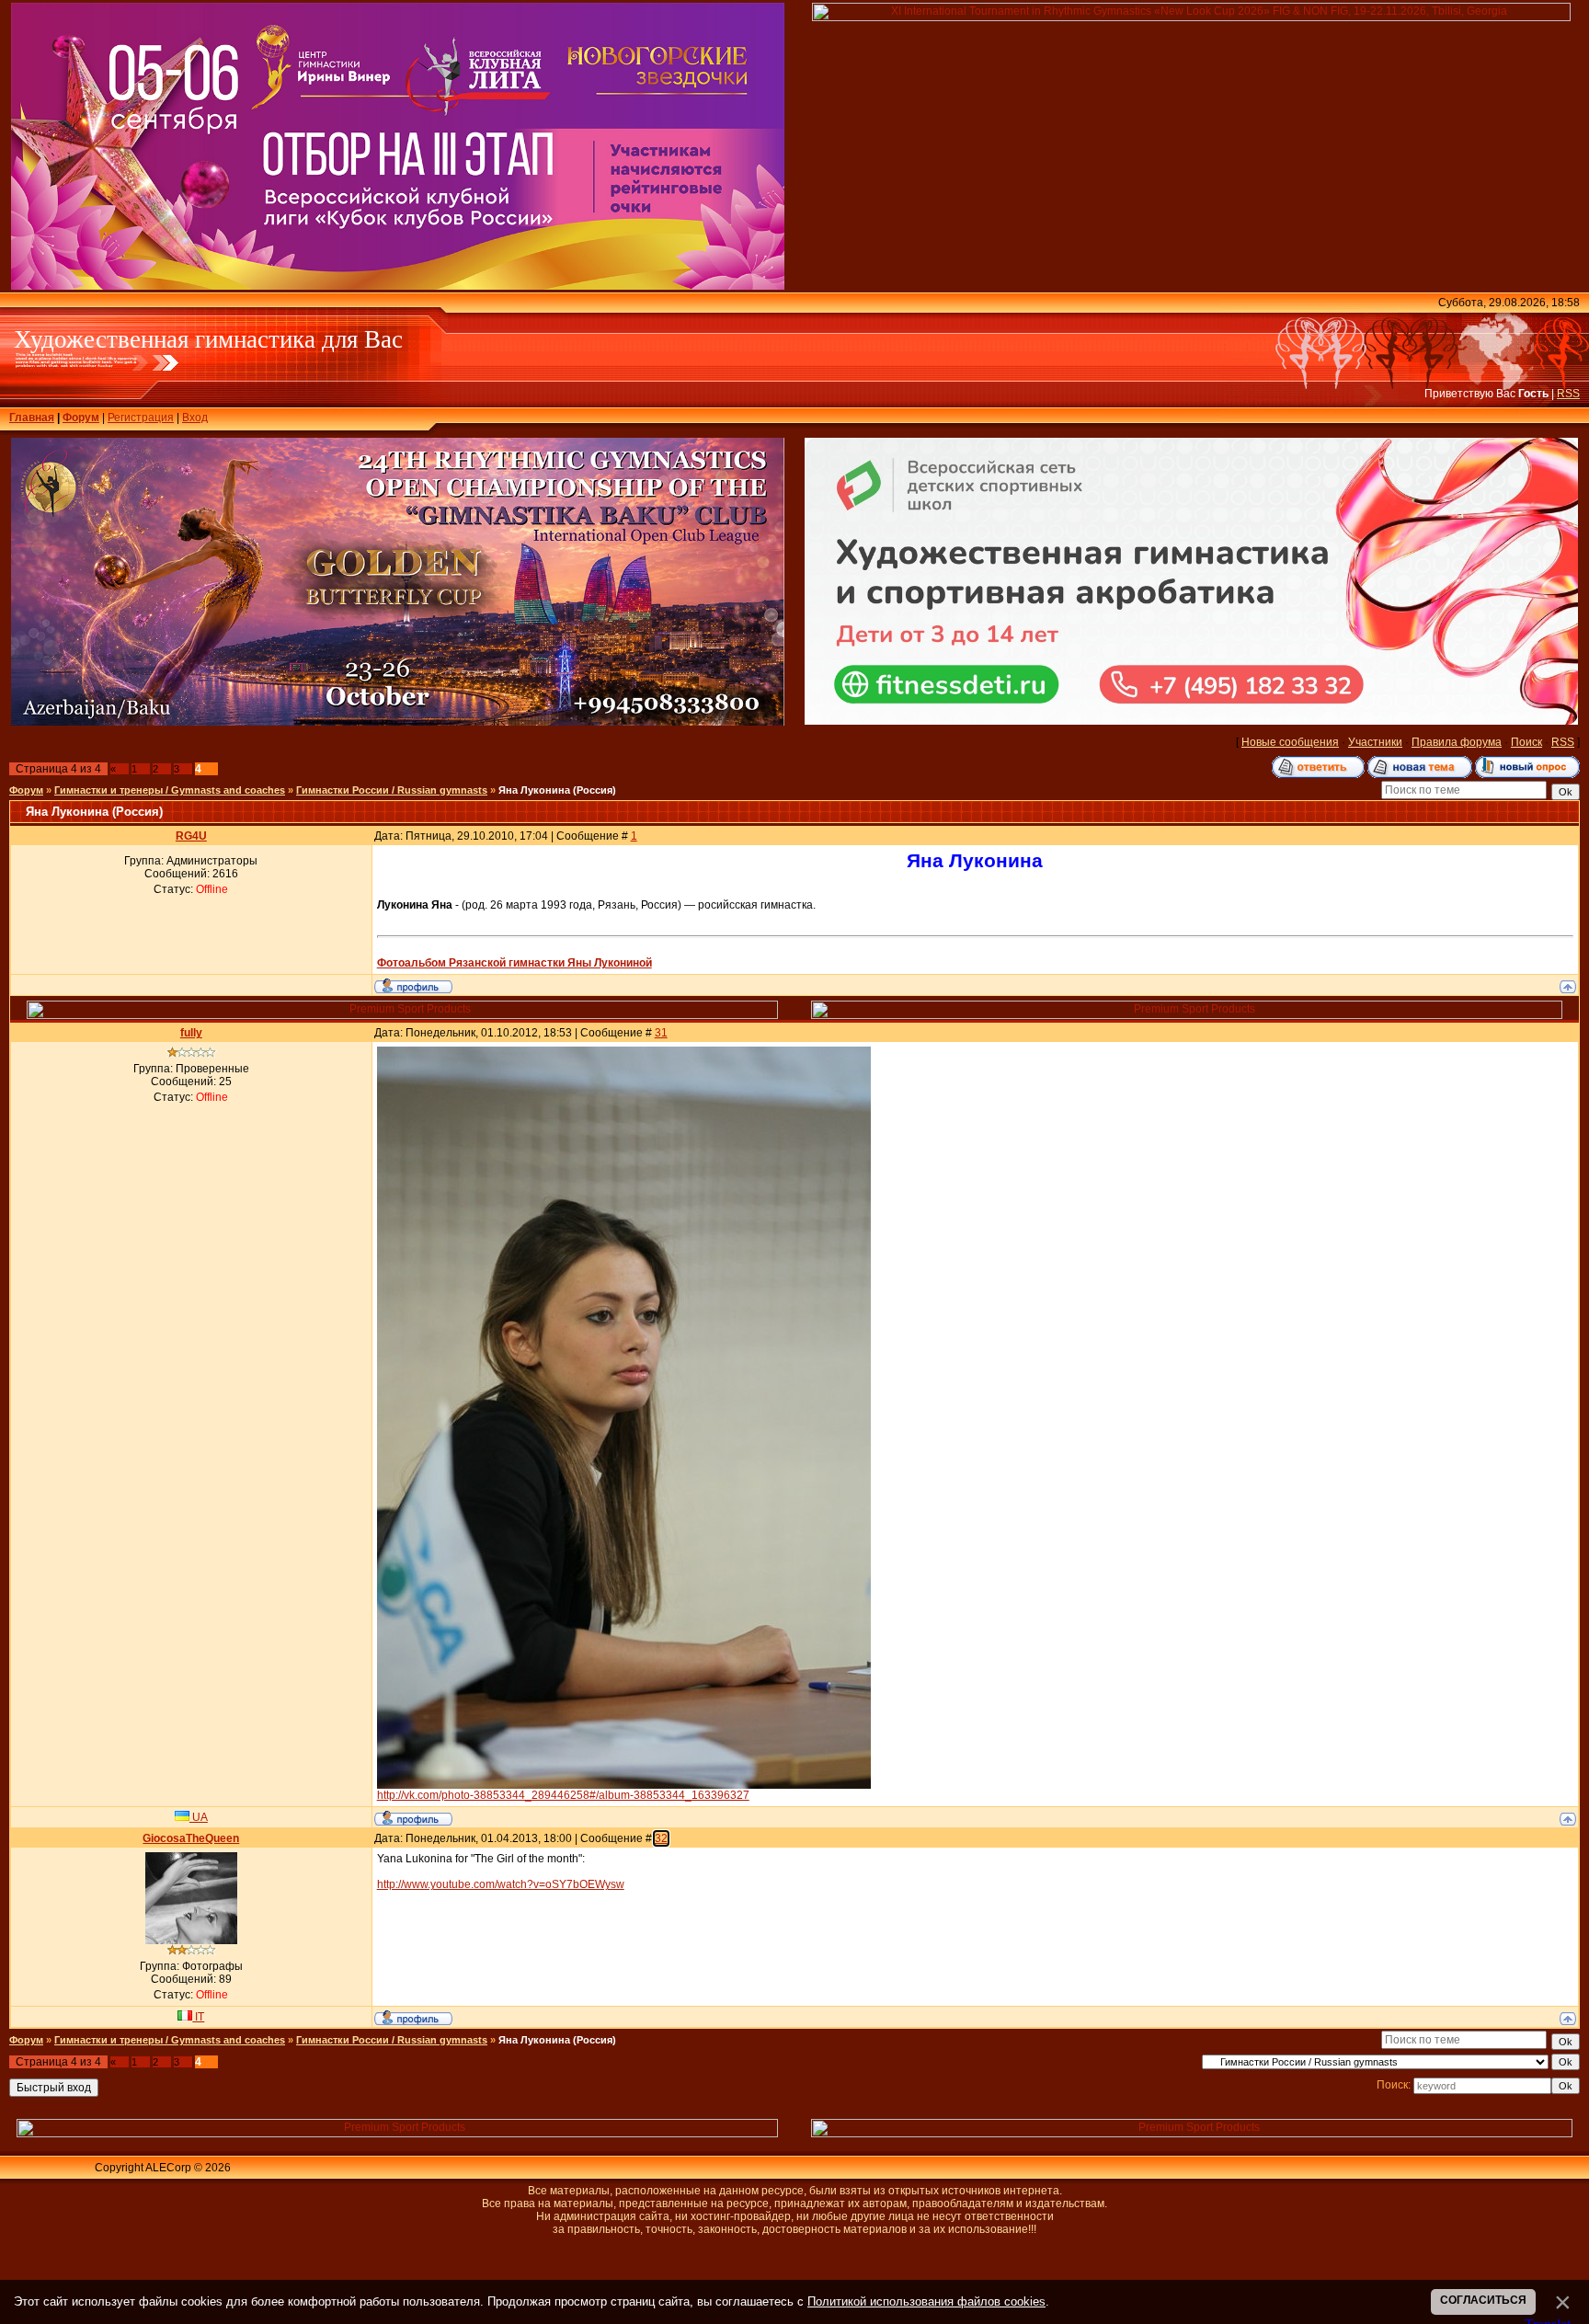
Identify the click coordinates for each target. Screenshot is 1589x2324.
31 (661, 1033)
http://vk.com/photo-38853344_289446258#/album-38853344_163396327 (563, 1795)
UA (199, 1817)
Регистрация (141, 418)
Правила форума (1457, 742)
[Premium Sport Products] (403, 1015)
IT (198, 2017)
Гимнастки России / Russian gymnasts (392, 790)
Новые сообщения (1290, 742)
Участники (1375, 742)
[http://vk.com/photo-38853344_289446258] (624, 1785)
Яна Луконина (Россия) (557, 790)
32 (661, 1838)
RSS (1568, 394)
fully (191, 1033)
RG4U (191, 836)
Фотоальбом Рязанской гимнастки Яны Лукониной (514, 963)
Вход (195, 418)
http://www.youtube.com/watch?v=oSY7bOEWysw (501, 1884)
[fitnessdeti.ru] (1192, 721)
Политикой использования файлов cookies (926, 2301)
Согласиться (1483, 2300)
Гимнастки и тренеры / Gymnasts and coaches (170, 790)
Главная (32, 418)
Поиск (1526, 742)
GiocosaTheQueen (191, 1838)
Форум (81, 418)
